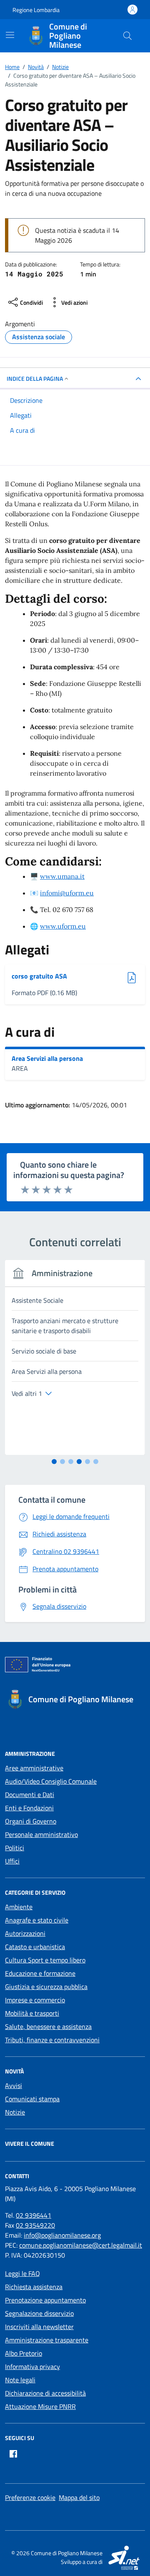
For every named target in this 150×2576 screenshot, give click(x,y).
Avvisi (14, 2085)
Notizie (15, 2112)
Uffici (12, 1861)
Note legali (20, 2380)
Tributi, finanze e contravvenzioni (52, 2040)
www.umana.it (62, 876)
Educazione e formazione (40, 1973)
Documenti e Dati (30, 1795)
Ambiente (19, 1907)
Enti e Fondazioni (29, 1808)
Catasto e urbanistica (35, 1947)
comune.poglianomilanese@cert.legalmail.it (81, 2245)
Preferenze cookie (30, 2497)
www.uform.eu (63, 926)
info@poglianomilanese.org (62, 2235)
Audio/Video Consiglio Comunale (51, 1781)
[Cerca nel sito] (127, 36)
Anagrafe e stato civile (37, 1920)
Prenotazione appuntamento (45, 2300)
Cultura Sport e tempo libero (45, 1960)
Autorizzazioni (25, 1933)
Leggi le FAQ (22, 2273)
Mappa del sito (79, 2497)
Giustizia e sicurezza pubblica (46, 1987)
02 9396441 (34, 2215)
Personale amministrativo (41, 1834)
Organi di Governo (31, 1821)
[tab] (54, 1462)
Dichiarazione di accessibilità (45, 2393)
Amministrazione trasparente (47, 2340)
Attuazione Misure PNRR (40, 2406)
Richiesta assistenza (34, 2287)
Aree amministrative (34, 1768)
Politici (15, 1848)
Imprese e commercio (35, 2000)
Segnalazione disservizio (39, 2313)
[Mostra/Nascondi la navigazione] (10, 35)
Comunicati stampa (32, 2099)
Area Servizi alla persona (47, 1058)
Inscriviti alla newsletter (39, 2327)
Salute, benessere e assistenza (48, 2026)
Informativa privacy (32, 2366)
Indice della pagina (35, 378)
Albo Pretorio (24, 2353)
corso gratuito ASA (39, 976)
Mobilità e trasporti (32, 2013)
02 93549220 (35, 2225)
